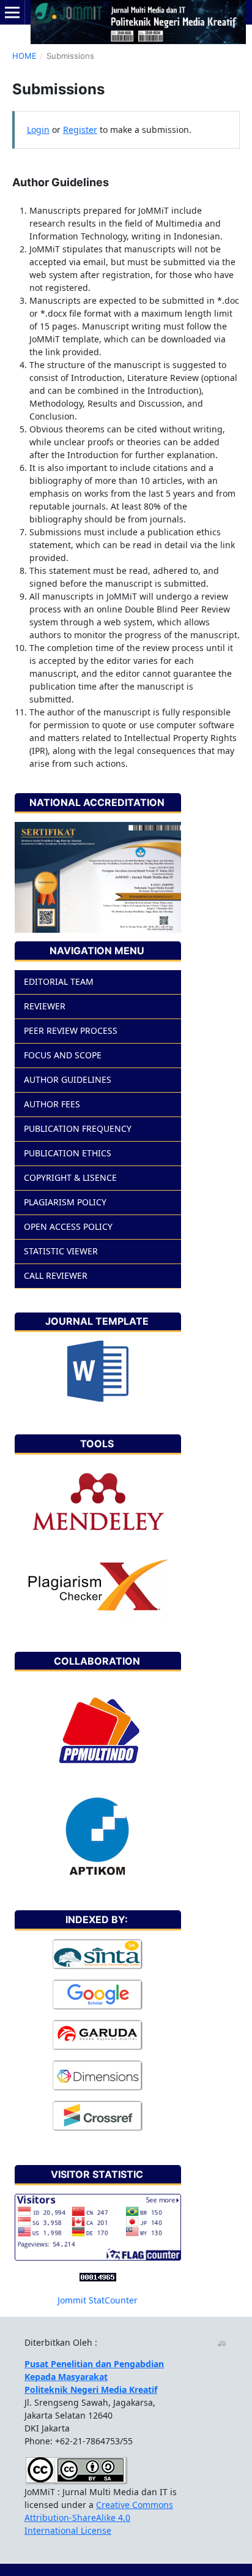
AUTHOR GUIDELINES (68, 1079)
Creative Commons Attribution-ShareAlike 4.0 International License (99, 2518)
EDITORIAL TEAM (59, 981)
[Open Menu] (12, 12)
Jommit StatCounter (98, 2300)
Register (80, 130)
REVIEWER (45, 1006)
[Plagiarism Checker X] (98, 1585)
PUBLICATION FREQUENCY (78, 1128)
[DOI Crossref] (98, 2116)
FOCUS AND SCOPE (63, 1055)
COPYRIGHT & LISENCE (70, 1177)
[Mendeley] (98, 1503)
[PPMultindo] (98, 1733)
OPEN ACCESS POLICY (68, 1226)
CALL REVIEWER (56, 1275)
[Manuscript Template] (98, 1370)
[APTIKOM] (98, 1836)
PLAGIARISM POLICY (65, 1202)
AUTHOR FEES (52, 1104)
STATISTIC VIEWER (61, 1251)
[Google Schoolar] (98, 1994)
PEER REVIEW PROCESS (71, 1030)
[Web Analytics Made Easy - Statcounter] (98, 2276)
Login (38, 130)
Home (24, 56)
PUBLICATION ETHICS (68, 1153)
